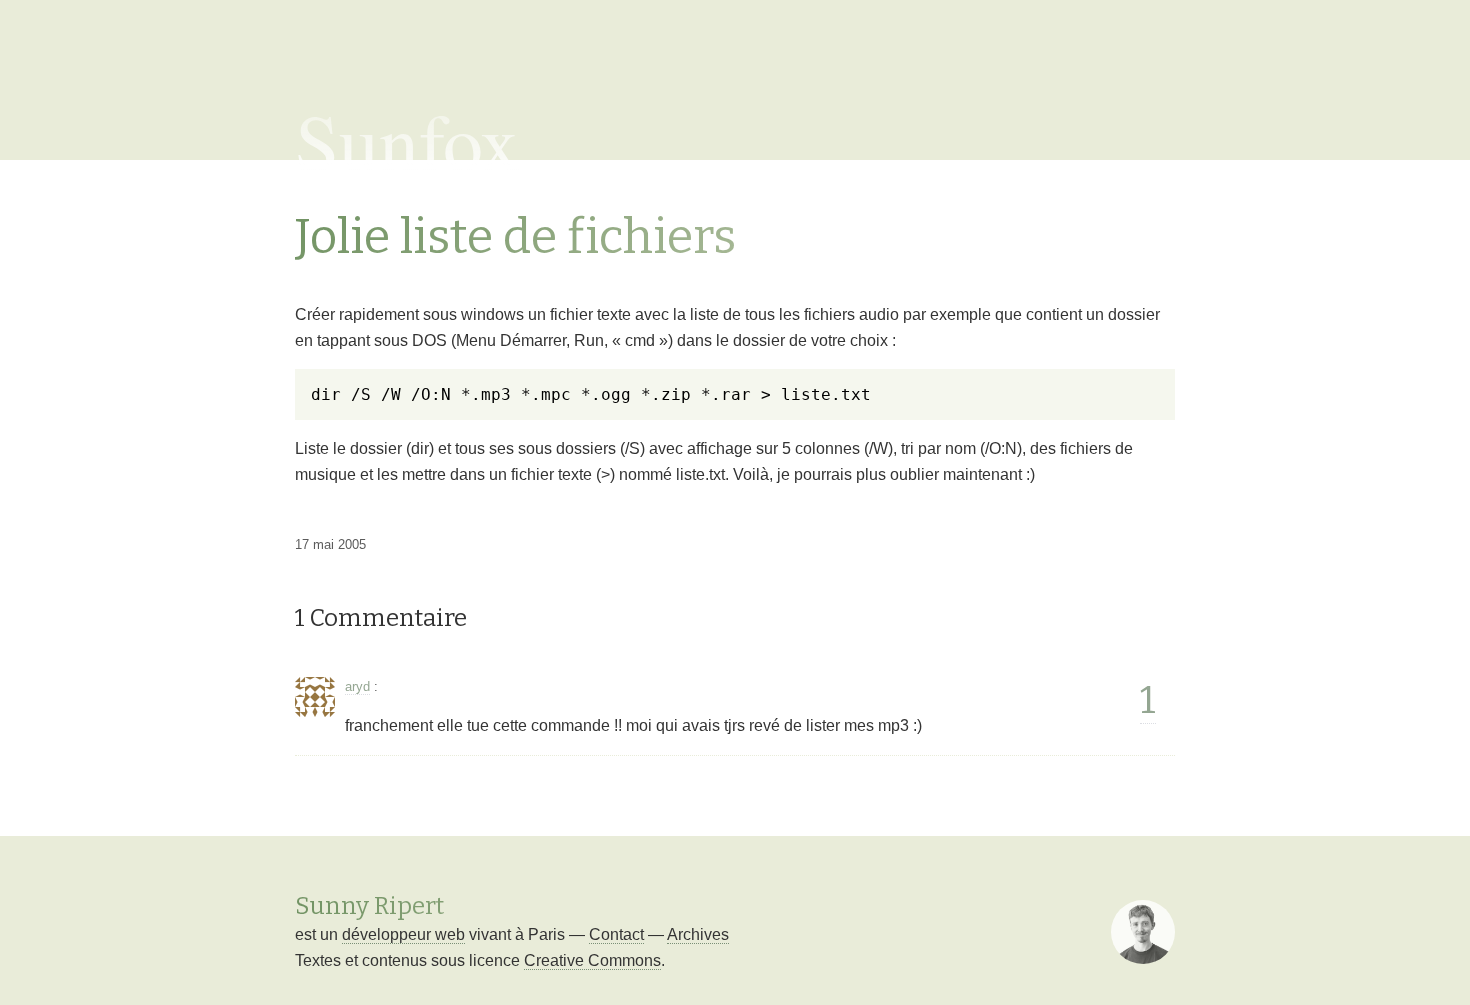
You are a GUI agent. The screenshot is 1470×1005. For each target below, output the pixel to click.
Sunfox (407, 140)
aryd (357, 686)
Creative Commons (592, 960)
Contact (616, 934)
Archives (698, 934)
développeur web (403, 934)
